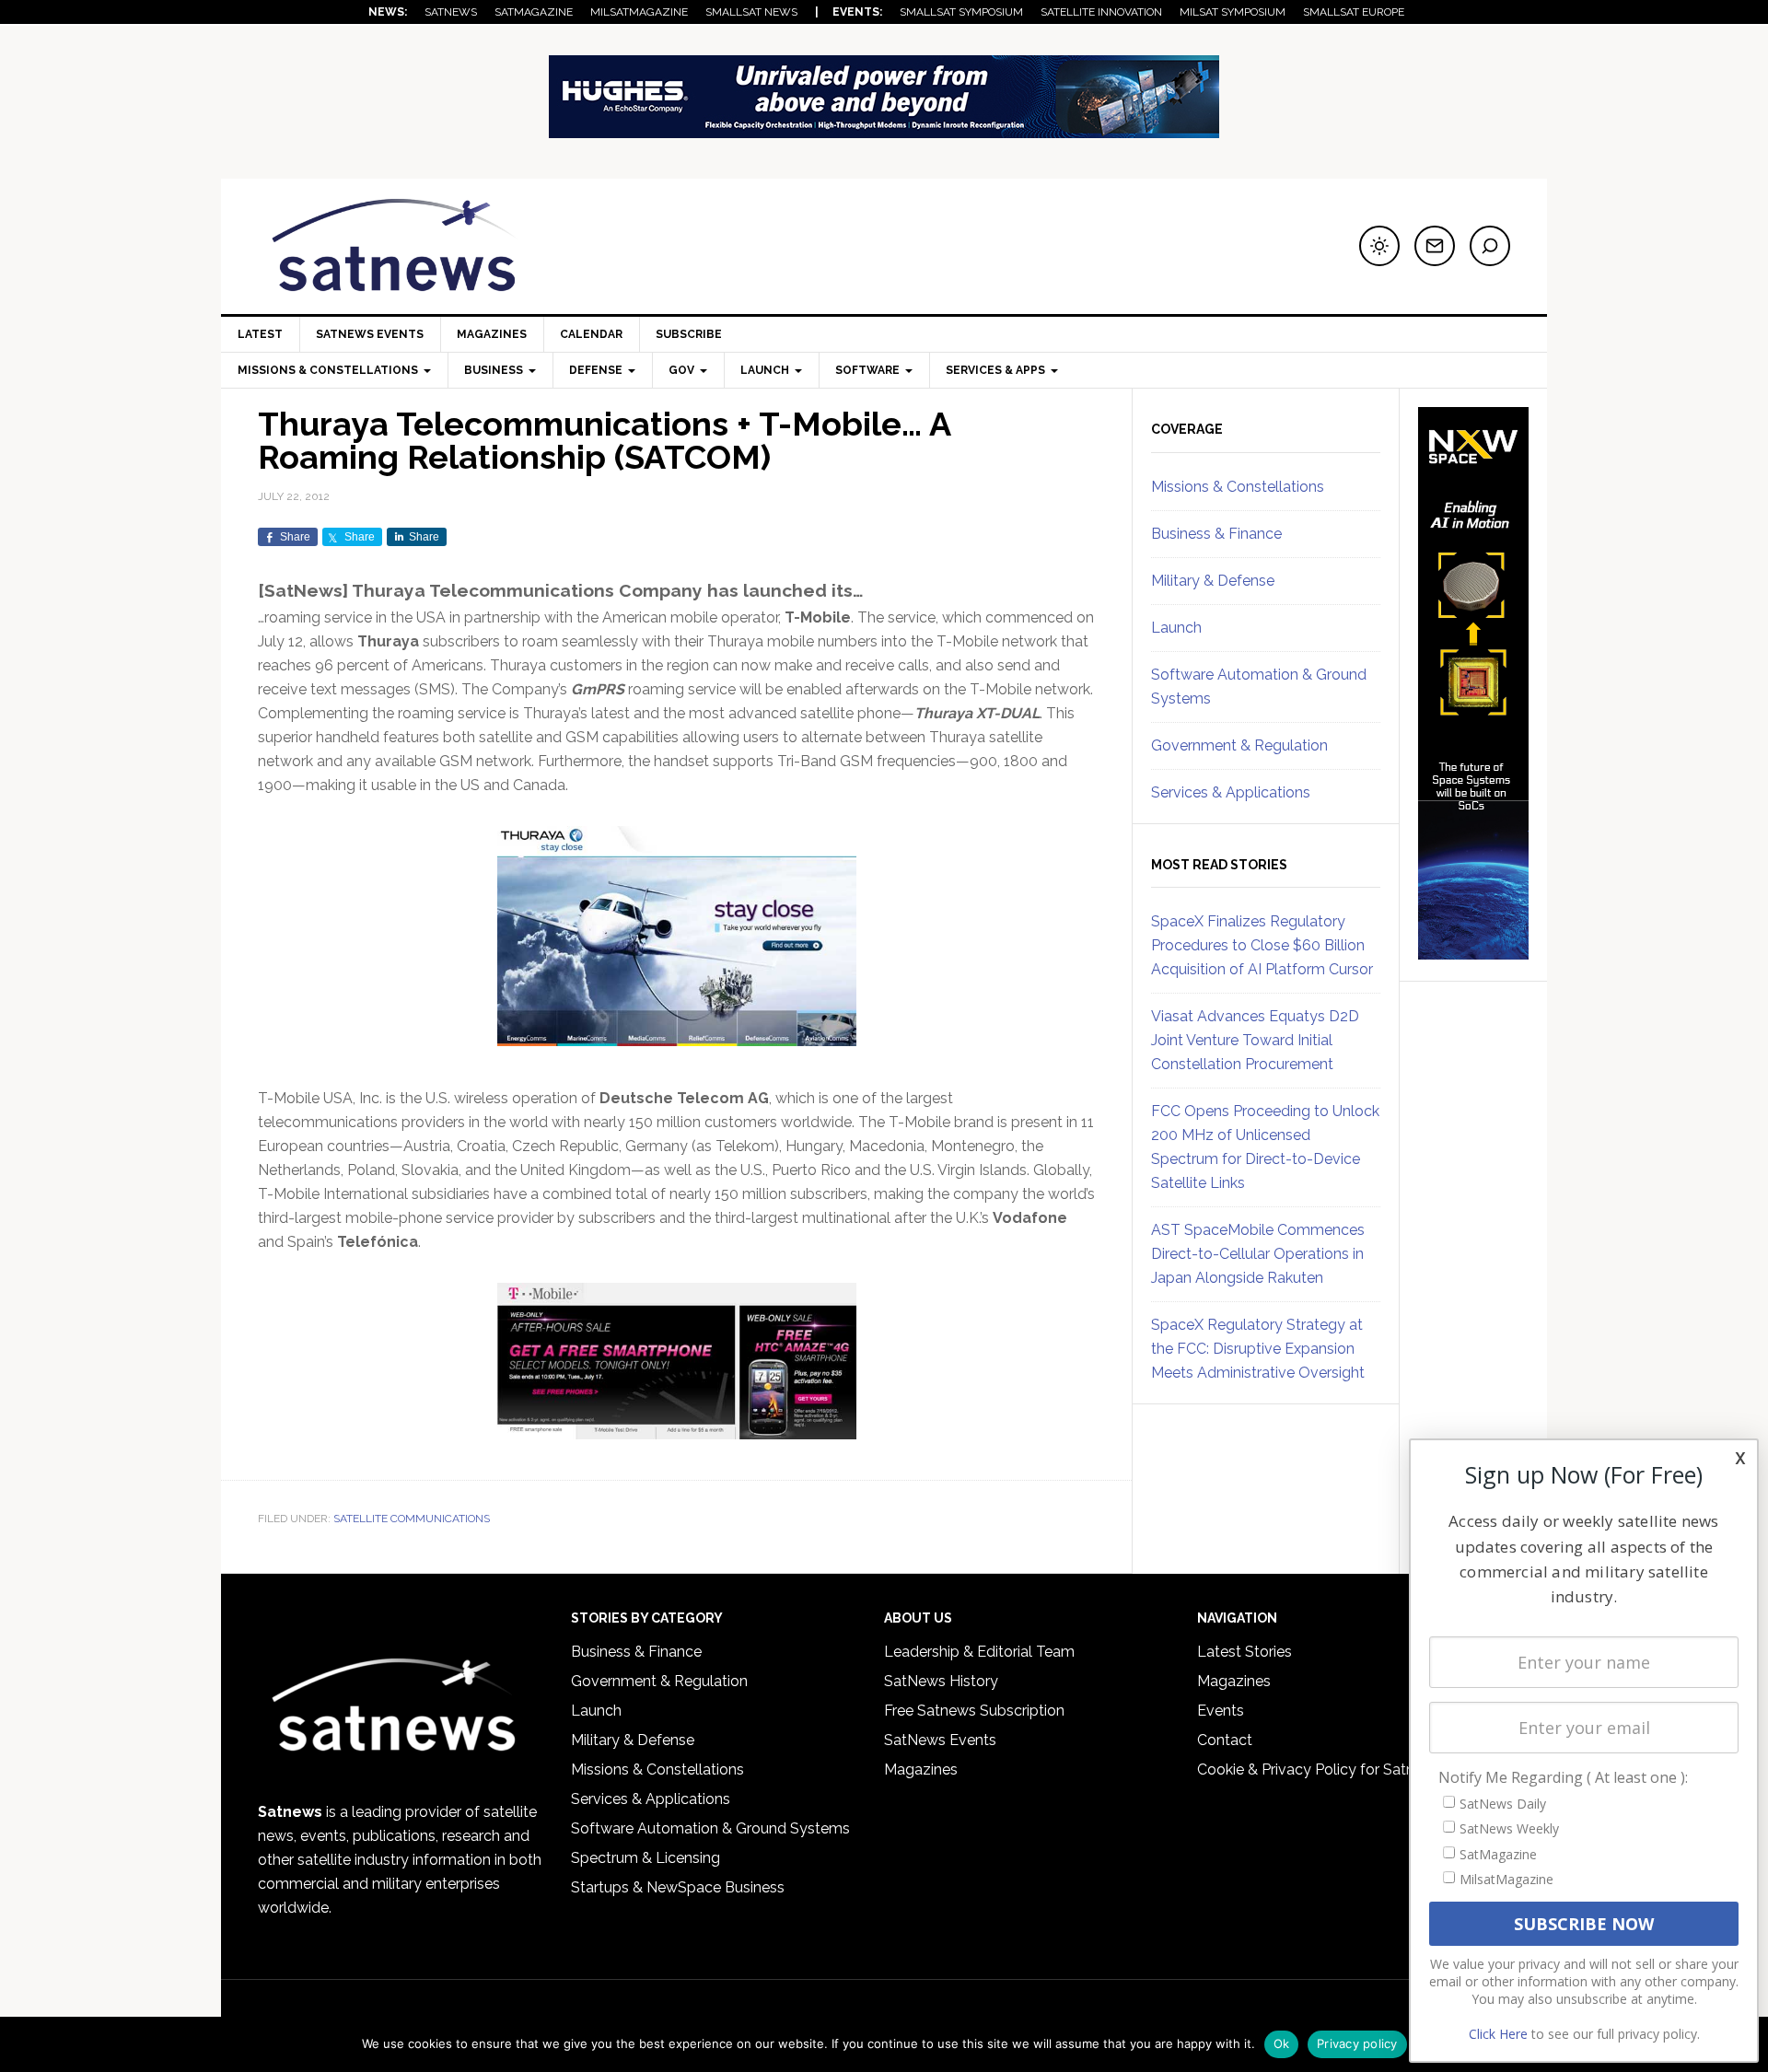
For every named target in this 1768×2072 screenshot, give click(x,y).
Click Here (1498, 2034)
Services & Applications (1231, 792)
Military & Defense (1213, 581)
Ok (1282, 2043)
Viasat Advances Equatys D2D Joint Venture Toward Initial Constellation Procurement (1255, 1040)
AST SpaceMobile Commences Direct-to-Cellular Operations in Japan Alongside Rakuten (1258, 1254)
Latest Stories (1245, 1652)
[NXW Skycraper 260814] (1473, 951)
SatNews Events (370, 334)
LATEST (260, 334)
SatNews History (941, 1681)
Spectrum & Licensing (646, 1858)
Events (1221, 1711)
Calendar (591, 334)
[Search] (1490, 246)
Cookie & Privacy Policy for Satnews (1320, 1769)
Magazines (492, 334)
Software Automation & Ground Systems (710, 1828)
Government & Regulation (1239, 745)
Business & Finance (1216, 534)
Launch (1176, 628)
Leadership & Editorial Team (979, 1652)
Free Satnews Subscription (974, 1711)
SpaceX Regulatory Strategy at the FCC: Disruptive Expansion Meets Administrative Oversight (1258, 1349)
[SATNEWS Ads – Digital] (884, 129)
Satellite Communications (412, 1519)
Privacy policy (1357, 2043)
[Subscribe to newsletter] (1435, 246)
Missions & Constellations (1238, 487)
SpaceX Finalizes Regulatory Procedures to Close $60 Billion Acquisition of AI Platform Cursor (1262, 945)
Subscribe (689, 334)
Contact (1225, 1740)
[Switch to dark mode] (1379, 246)
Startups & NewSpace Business (678, 1887)
